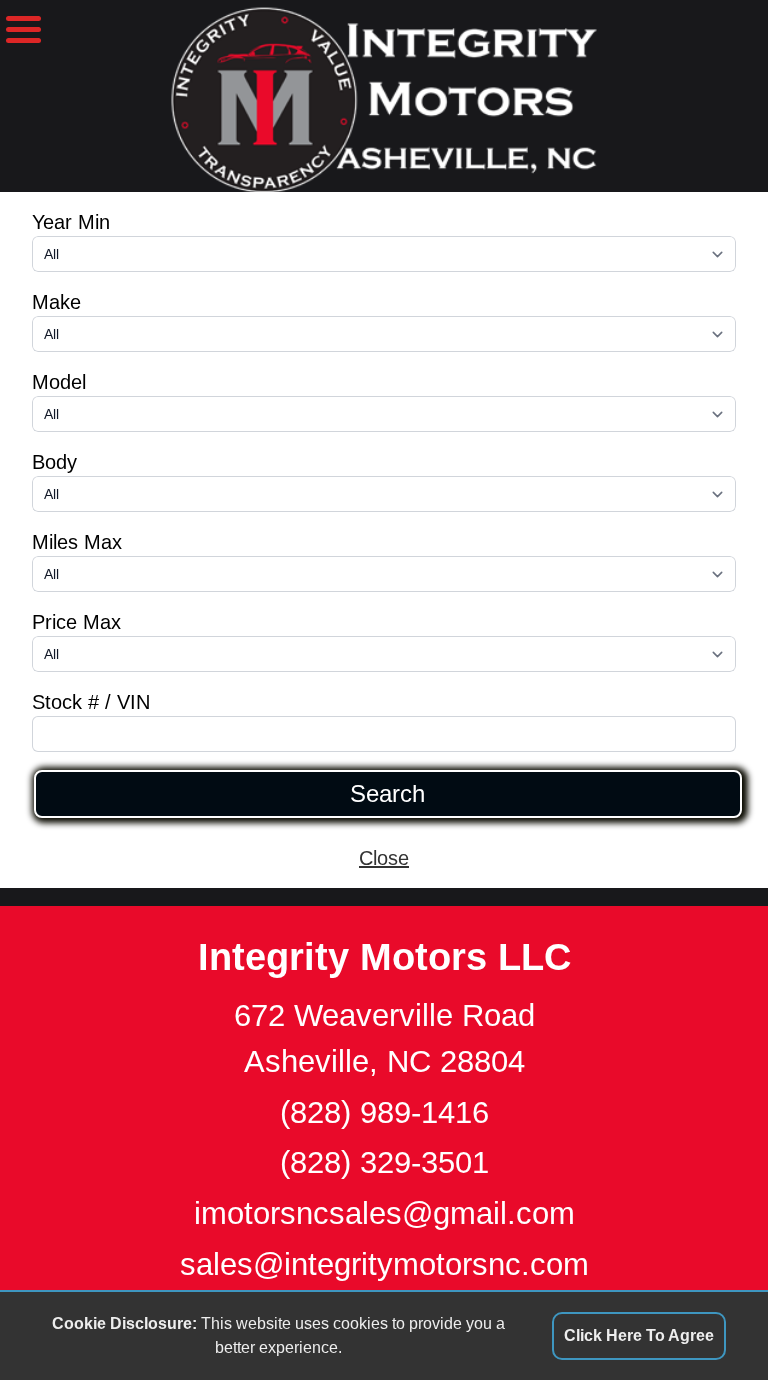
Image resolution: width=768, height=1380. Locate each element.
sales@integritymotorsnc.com (384, 1264)
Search (387, 794)
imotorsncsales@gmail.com (384, 1213)
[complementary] (708, 1320)
